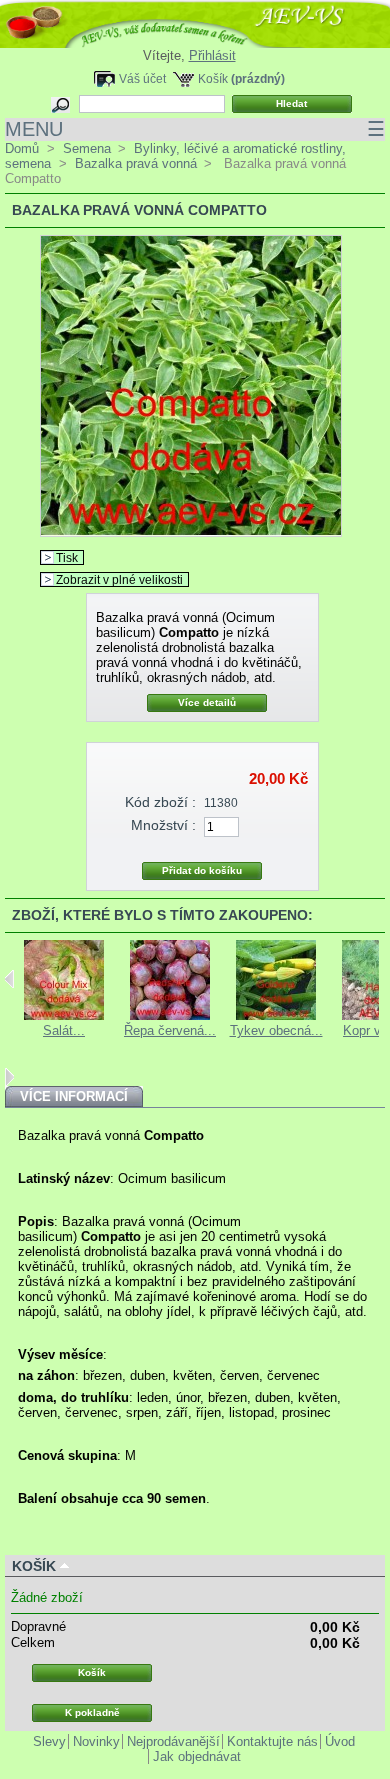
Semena (87, 148)
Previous (9, 979)
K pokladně (92, 1712)
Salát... (64, 1030)
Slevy (49, 1741)
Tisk (67, 557)
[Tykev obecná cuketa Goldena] (276, 1015)
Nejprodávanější (173, 1741)
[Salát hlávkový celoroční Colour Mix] (64, 1015)
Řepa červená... (170, 1030)
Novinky (96, 1741)
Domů (22, 148)
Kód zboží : (160, 802)
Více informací (74, 1096)
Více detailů (207, 702)
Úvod (340, 1741)
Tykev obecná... (276, 1030)
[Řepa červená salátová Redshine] (170, 1015)
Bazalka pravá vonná (136, 163)
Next (9, 1077)
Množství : (163, 825)
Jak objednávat (197, 1756)
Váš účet (142, 78)
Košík (213, 78)
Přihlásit (212, 55)
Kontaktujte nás (272, 1741)
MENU (195, 129)
